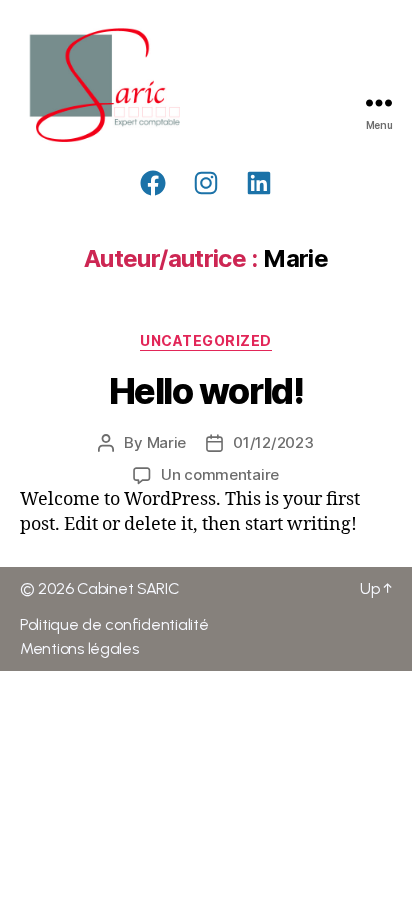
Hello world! (206, 391)
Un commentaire (220, 474)
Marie (167, 442)
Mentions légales (79, 648)
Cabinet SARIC (128, 588)
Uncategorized (206, 340)
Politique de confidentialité (114, 624)
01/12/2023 (273, 442)
